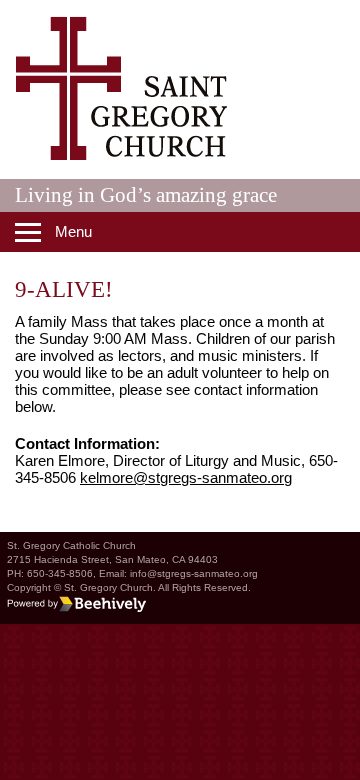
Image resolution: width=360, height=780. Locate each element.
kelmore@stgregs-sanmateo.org (186, 477)
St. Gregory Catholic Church (71, 545)
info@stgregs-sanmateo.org (194, 573)
